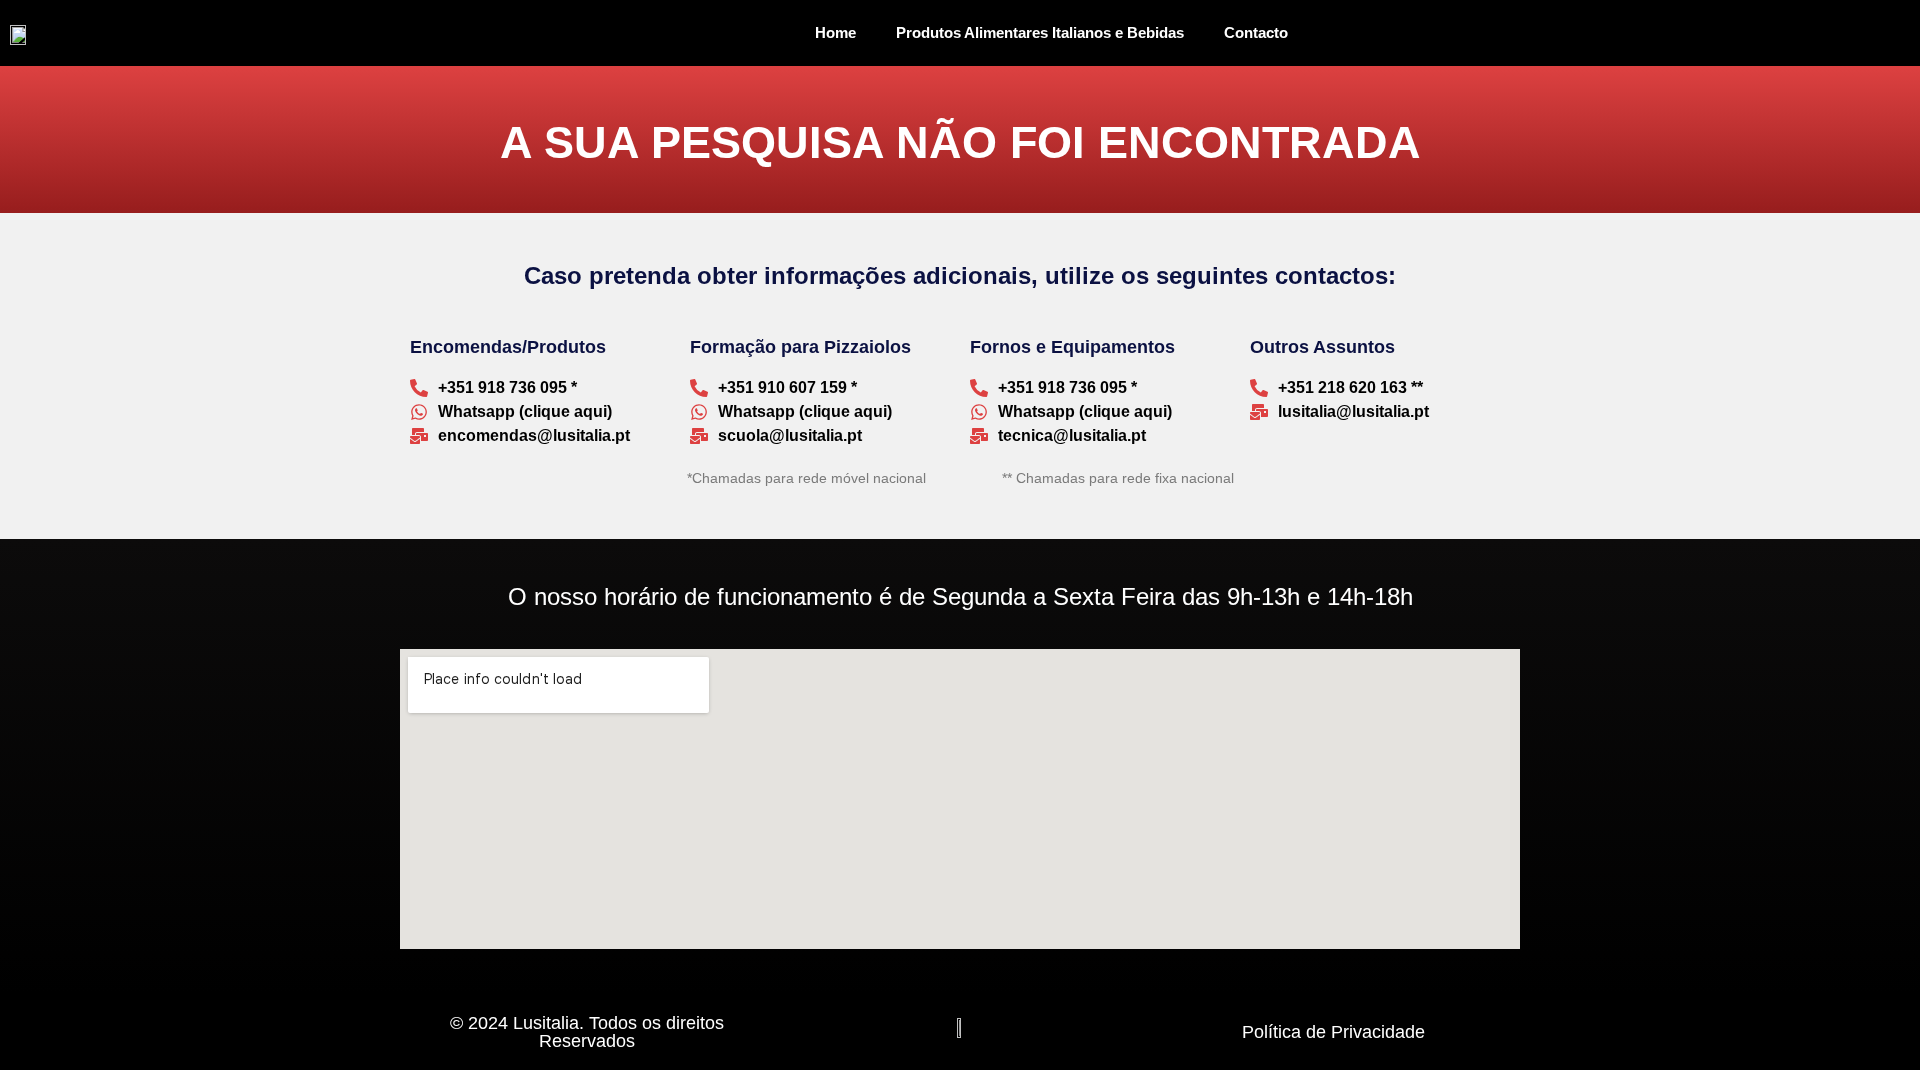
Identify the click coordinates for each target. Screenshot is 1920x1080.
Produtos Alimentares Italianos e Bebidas (1040, 32)
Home (835, 32)
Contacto (1256, 32)
